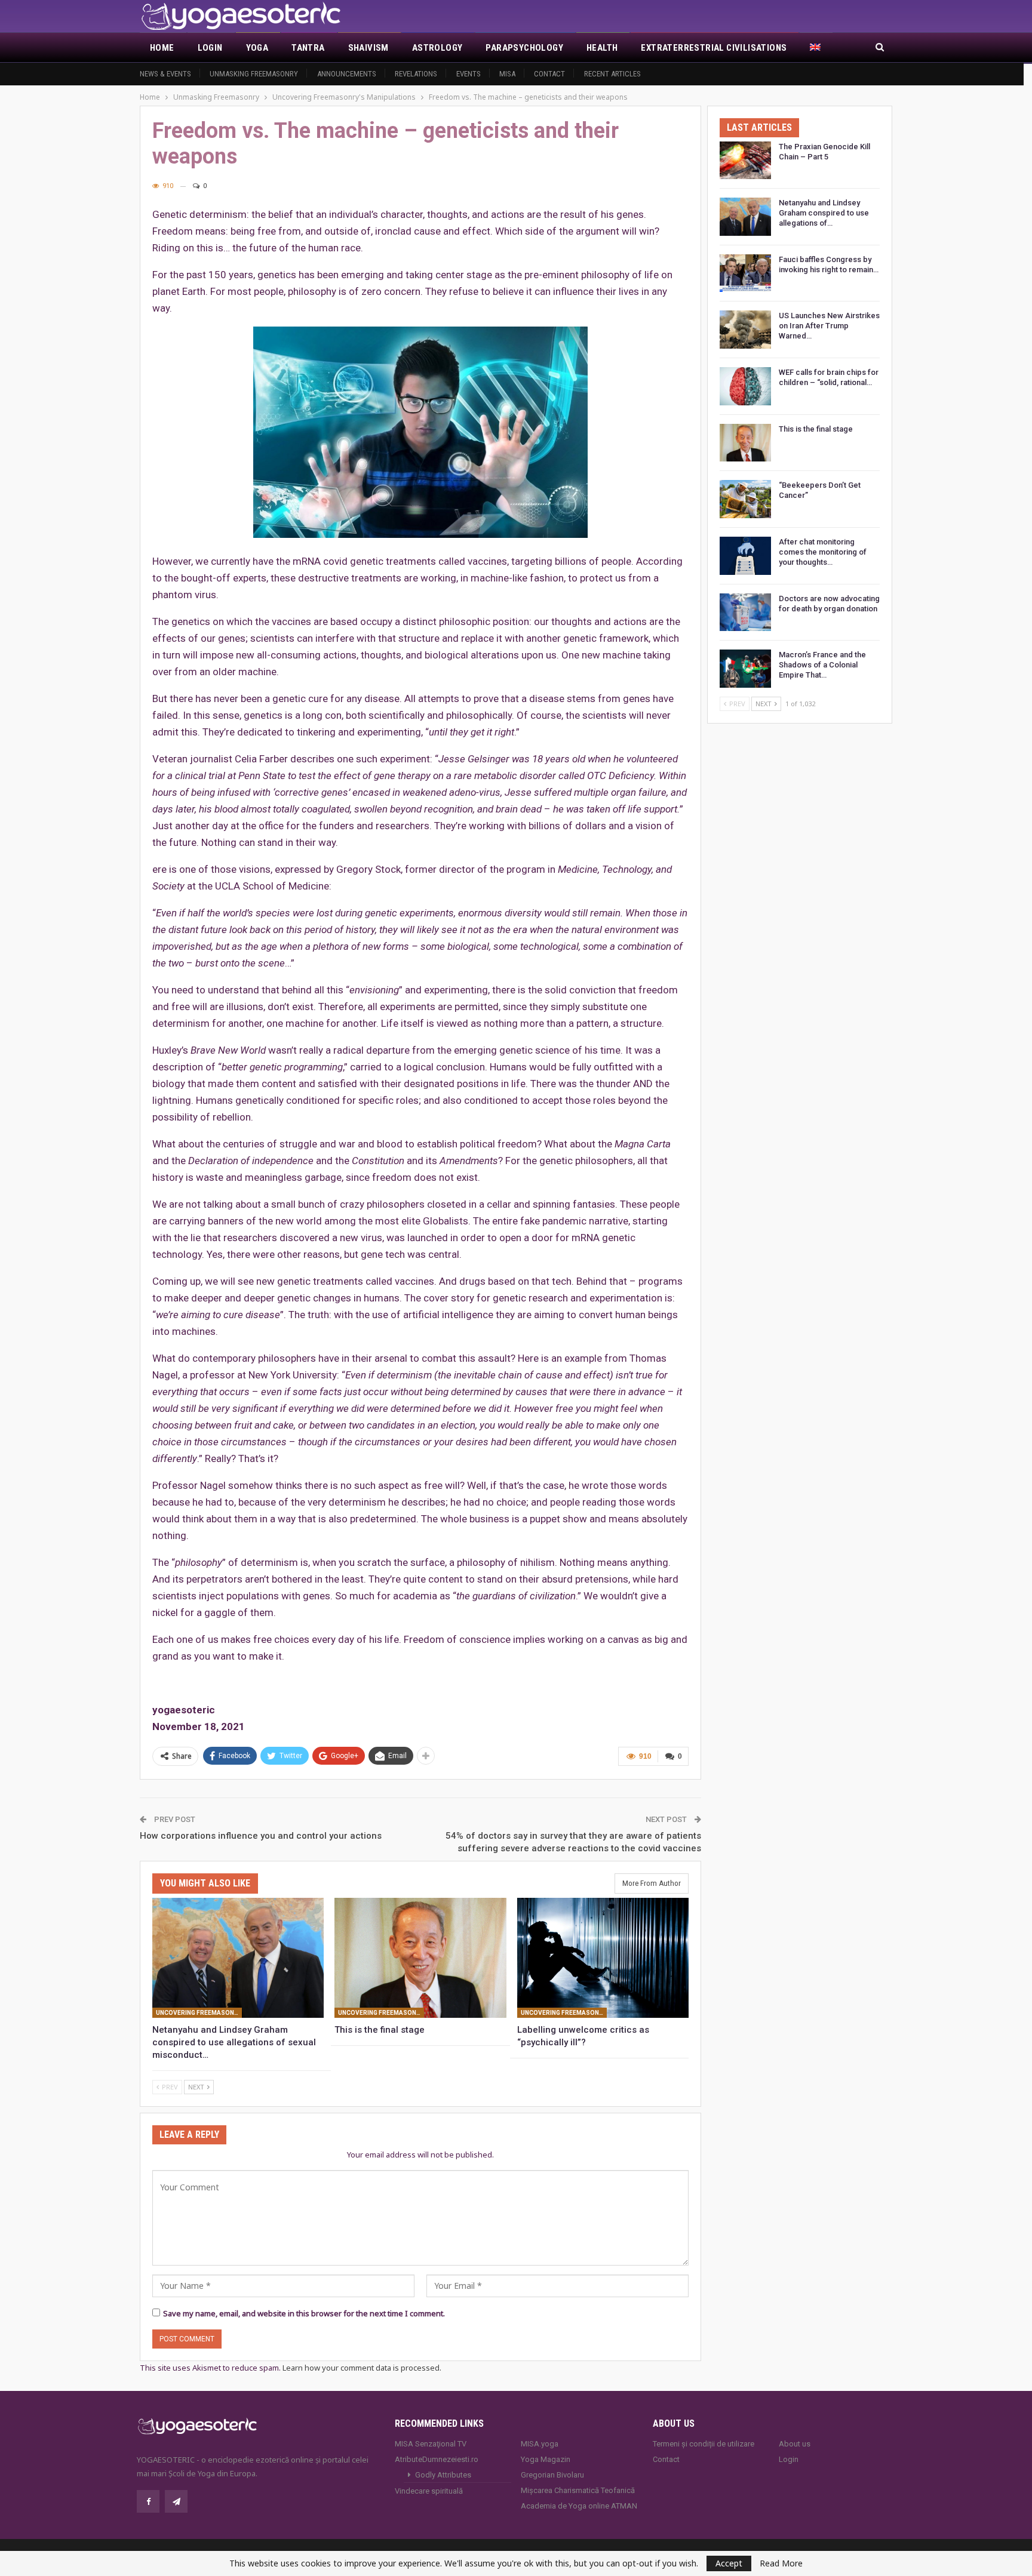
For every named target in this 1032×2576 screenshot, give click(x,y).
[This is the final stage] (420, 1958)
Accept (729, 2563)
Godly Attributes (443, 2475)
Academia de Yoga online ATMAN (579, 2506)
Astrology (437, 48)
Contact (549, 74)
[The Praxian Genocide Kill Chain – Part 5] (745, 161)
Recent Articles (612, 74)
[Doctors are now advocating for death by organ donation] (745, 613)
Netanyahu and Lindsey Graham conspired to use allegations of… (824, 213)
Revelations (416, 74)
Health (602, 48)
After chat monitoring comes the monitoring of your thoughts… (823, 552)
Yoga (257, 48)
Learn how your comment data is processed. (362, 2368)
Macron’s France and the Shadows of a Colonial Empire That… (822, 665)
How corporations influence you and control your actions (261, 1836)
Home (162, 48)
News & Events (165, 74)
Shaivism (368, 48)
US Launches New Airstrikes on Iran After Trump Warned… (829, 326)
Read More (781, 2563)
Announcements (347, 74)
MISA (507, 74)
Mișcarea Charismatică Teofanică (578, 2490)
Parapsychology (524, 48)
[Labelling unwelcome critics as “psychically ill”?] (603, 1958)
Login (210, 48)
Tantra (308, 48)
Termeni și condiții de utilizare (704, 2444)
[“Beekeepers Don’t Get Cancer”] (745, 499)
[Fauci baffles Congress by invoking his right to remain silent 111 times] (745, 273)
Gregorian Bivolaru (552, 2475)
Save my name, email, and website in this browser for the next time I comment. (304, 2313)
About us (795, 2444)
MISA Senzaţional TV (431, 2444)
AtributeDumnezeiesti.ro (437, 2459)
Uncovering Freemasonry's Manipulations (199, 2013)
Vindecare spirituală (429, 2491)
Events (469, 74)
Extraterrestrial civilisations (714, 48)
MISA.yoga (540, 2444)
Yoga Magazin (546, 2459)
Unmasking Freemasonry (254, 74)
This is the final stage (816, 429)
